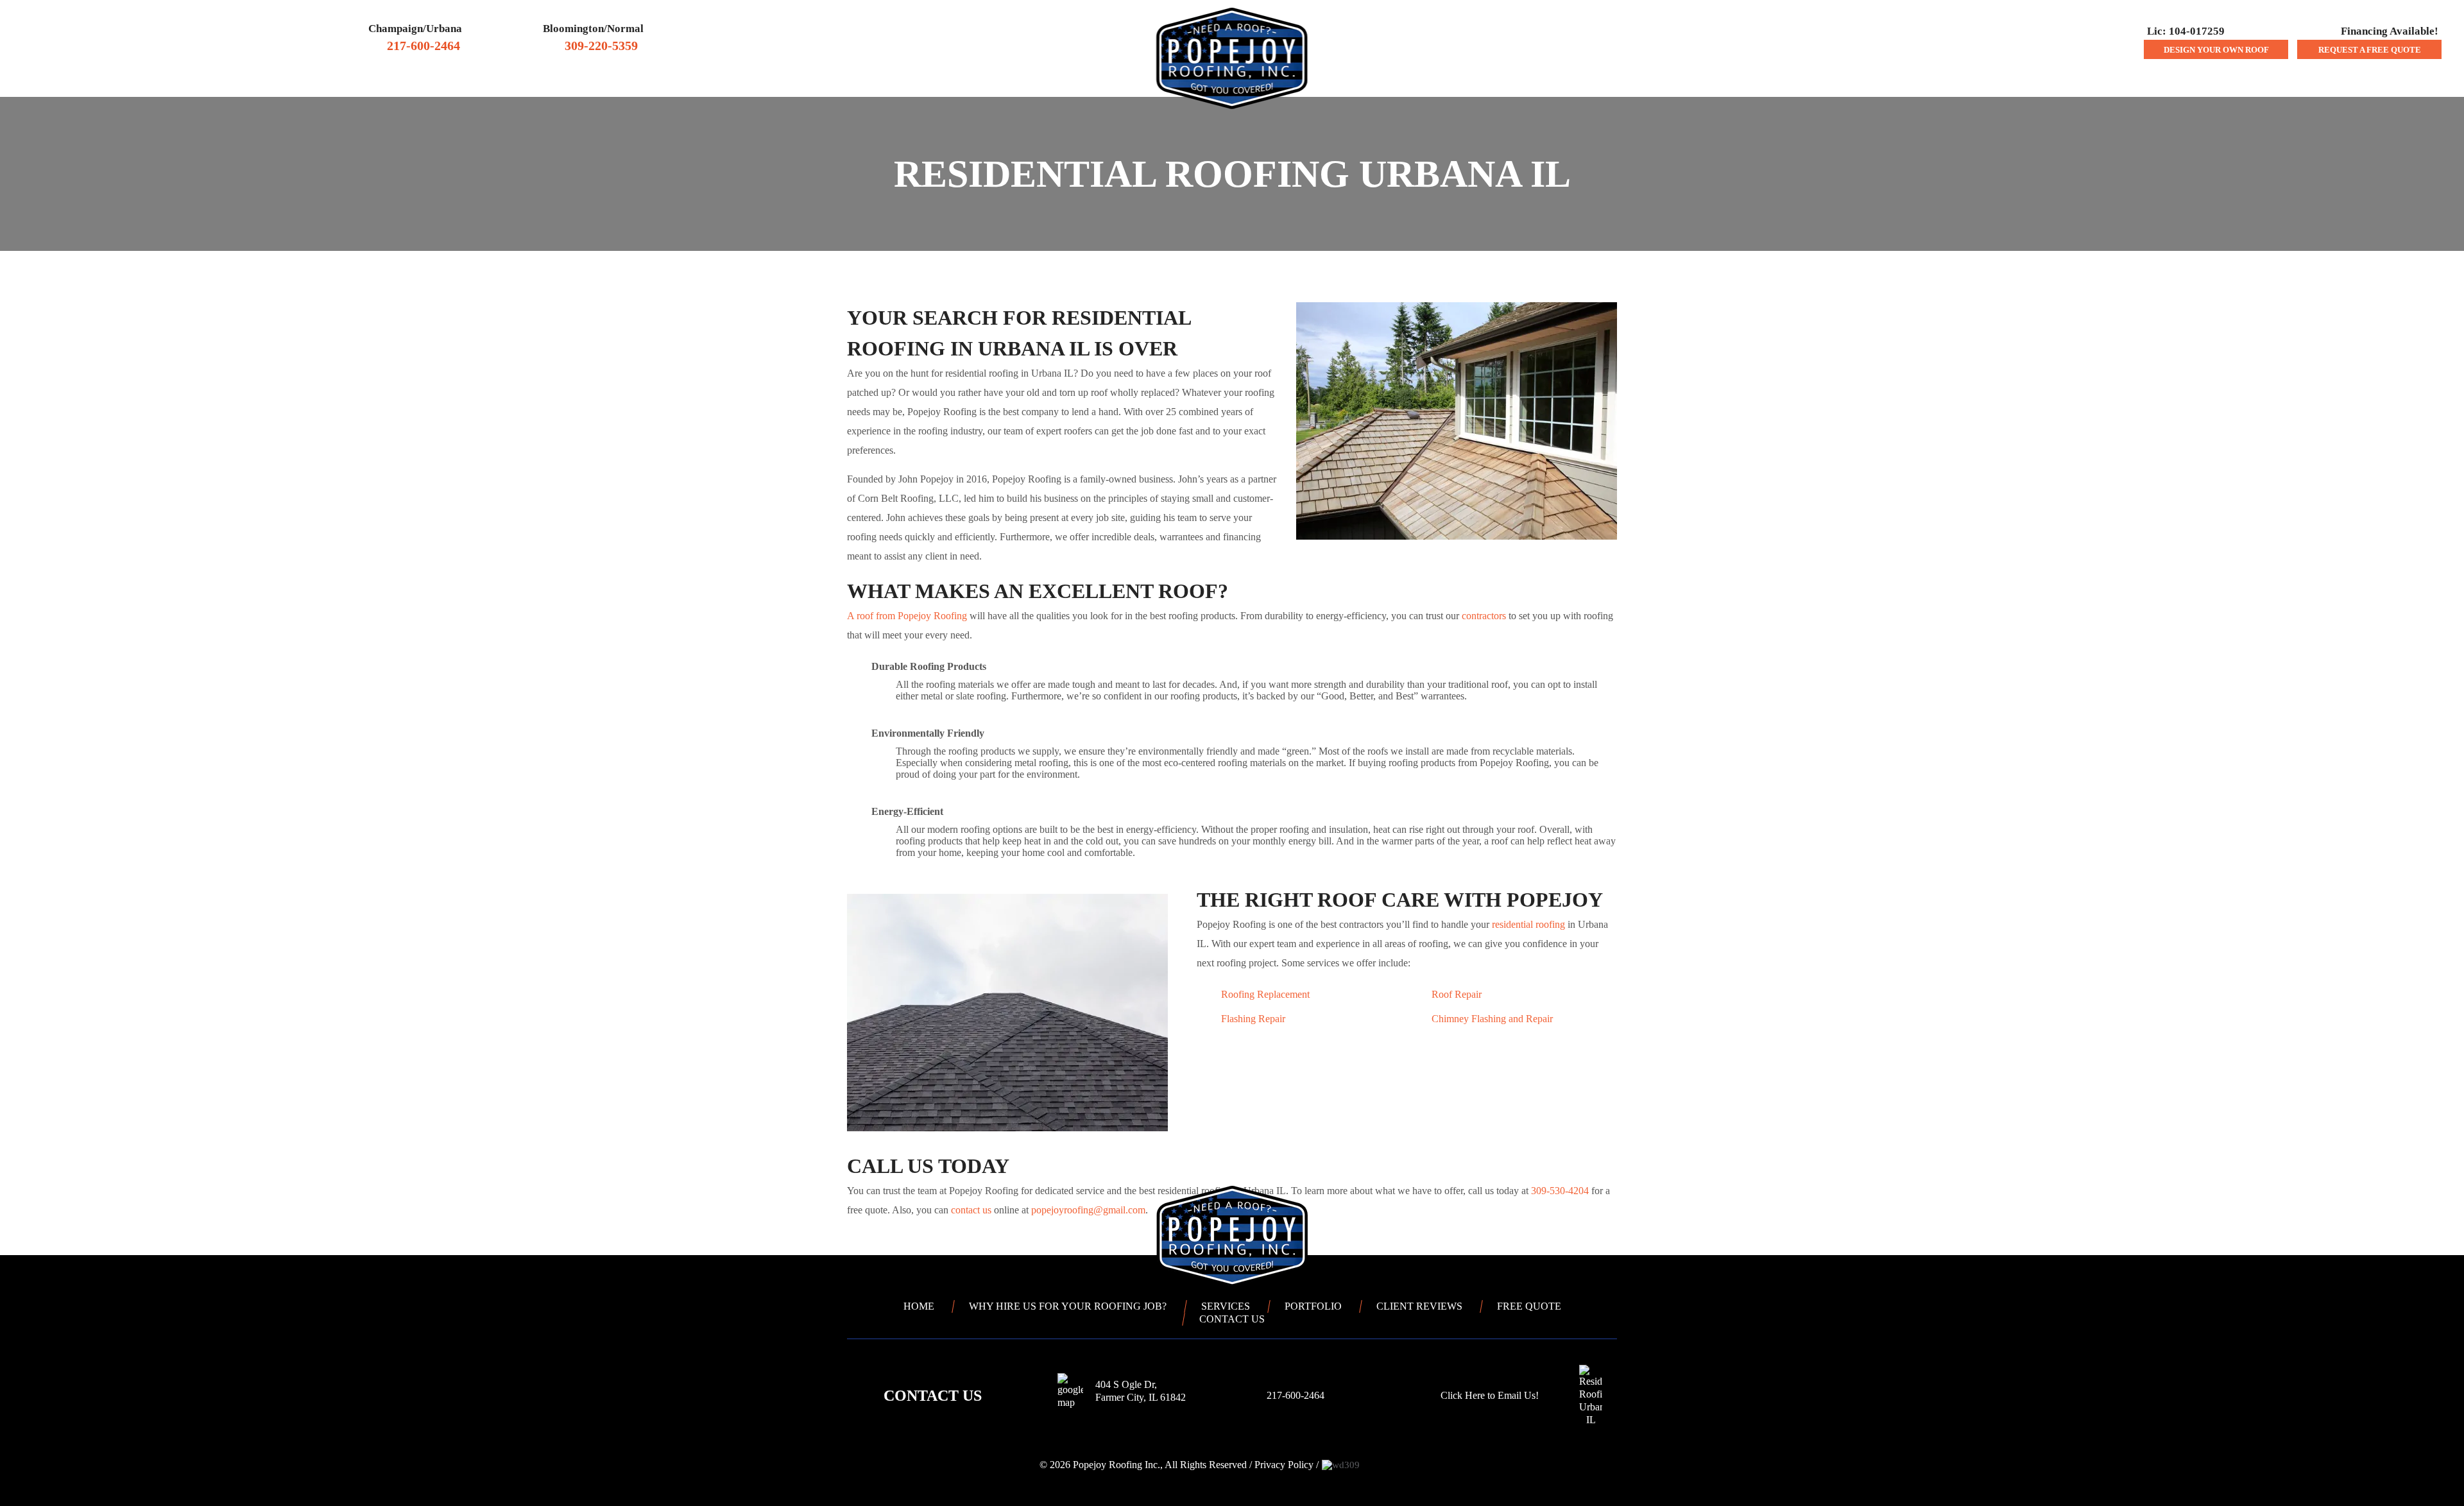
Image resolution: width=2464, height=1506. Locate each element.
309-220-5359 (601, 46)
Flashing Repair (1253, 1019)
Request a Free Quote (2370, 50)
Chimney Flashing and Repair (1492, 1019)
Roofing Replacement (1265, 994)
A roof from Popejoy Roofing (907, 616)
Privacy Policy (1284, 1465)
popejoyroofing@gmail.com (1088, 1210)
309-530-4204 (1560, 1191)
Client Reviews (1066, 82)
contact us (971, 1210)
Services (1380, 82)
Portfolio (1313, 1306)
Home (894, 83)
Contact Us (1467, 82)
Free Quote (1529, 1306)
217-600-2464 (424, 46)
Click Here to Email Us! (1490, 1395)
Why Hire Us (958, 82)
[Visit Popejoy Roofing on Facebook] (860, 1465)
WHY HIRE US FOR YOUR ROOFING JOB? (1068, 1306)
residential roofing (1528, 924)
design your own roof (2216, 50)
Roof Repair (1457, 994)
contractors (1484, 616)
